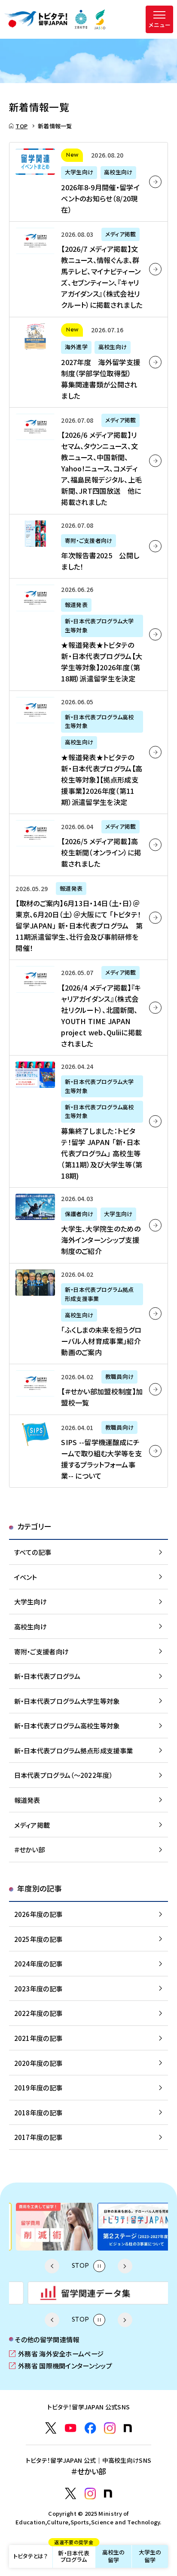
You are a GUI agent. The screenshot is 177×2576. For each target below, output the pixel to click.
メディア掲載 (32, 1825)
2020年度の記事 (38, 2063)
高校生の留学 (114, 2556)
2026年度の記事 (38, 1914)
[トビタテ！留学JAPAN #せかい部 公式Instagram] (90, 2494)
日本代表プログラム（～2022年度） (63, 1775)
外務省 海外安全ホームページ (56, 2353)
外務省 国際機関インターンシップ (61, 2365)
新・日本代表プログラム (73, 2554)
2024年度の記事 (38, 1963)
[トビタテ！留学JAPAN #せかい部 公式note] (108, 2494)
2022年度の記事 (38, 2013)
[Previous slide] (52, 2266)
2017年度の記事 (38, 2137)
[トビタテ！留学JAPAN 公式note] (128, 2428)
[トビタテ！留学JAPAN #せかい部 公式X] (71, 2494)
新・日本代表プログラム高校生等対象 (67, 1725)
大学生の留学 (150, 2556)
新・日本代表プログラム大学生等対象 (67, 1701)
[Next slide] (125, 2266)
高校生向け (31, 1626)
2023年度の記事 (38, 1988)
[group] (48, 2227)
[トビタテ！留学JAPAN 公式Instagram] (110, 2428)
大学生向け (31, 1601)
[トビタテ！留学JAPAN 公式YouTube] (71, 2428)
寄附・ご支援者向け (42, 1651)
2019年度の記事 (38, 2087)
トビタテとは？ (31, 2556)
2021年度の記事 (38, 2038)
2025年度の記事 (38, 1939)
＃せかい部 (30, 1849)
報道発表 (27, 1800)
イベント (26, 1577)
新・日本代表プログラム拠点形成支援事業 (74, 1750)
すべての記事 (33, 1552)
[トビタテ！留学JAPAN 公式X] (51, 2428)
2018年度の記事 (38, 2112)
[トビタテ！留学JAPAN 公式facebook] (90, 2428)
